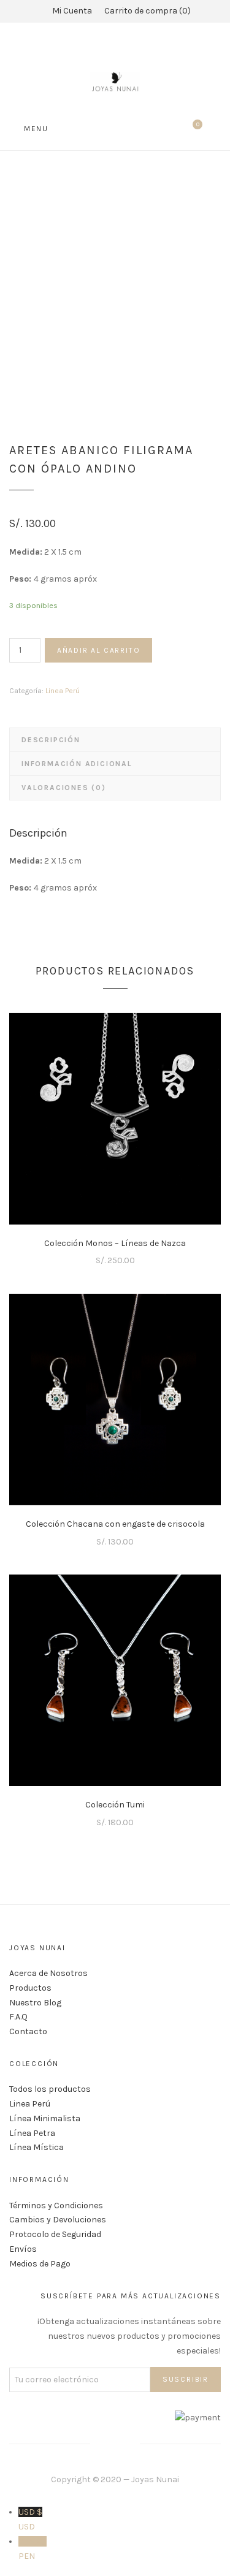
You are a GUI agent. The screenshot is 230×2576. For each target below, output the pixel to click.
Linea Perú (63, 691)
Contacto (28, 2031)
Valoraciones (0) (64, 788)
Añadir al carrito (99, 650)
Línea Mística (36, 2147)
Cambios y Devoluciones (58, 2220)
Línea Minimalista (45, 2118)
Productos (30, 1988)
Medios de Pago (40, 2264)
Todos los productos (50, 2089)
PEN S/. (33, 2549)
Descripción (51, 740)
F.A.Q (18, 2017)
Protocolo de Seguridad (55, 2234)
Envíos (23, 2249)
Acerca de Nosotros (48, 1973)
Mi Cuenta (72, 11)
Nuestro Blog (35, 2003)
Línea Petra (32, 2133)
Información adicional (77, 764)
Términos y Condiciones (56, 2206)
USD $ (30, 2519)
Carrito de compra (146, 11)
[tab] (115, 740)
